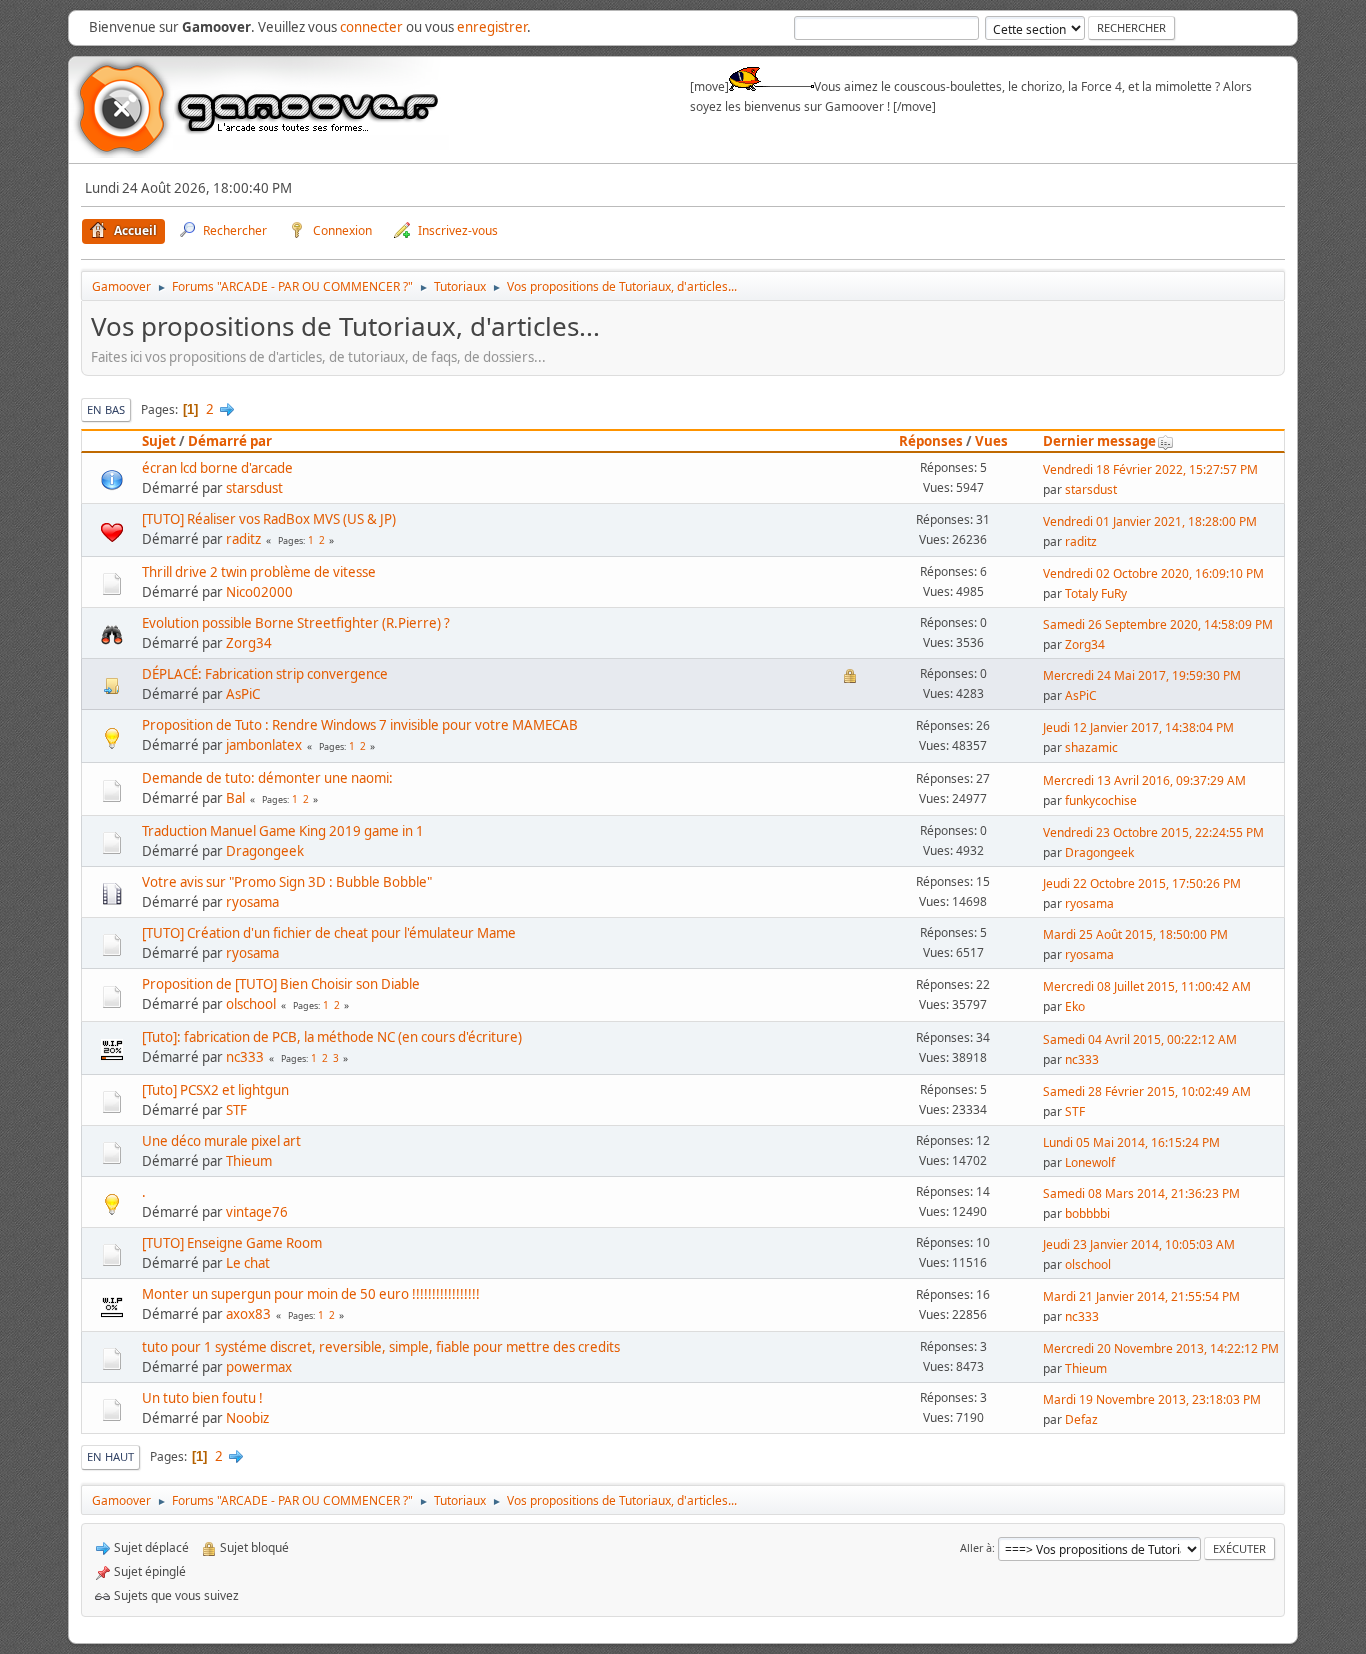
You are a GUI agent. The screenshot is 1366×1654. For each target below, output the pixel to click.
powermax (259, 1367)
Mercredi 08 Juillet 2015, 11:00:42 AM (1147, 986)
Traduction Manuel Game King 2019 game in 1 (283, 831)
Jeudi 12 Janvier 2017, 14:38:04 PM (1138, 727)
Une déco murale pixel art (221, 1141)
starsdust (254, 488)
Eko (1075, 1006)
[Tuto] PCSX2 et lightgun (215, 1090)
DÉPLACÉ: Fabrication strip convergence (265, 674)
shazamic (1091, 747)
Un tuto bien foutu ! (202, 1398)
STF (236, 1110)
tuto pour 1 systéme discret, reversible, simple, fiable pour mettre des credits (381, 1347)
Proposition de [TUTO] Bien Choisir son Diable (281, 984)
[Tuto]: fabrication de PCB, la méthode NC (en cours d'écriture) (332, 1037)
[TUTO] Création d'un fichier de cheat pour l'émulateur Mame (329, 933)
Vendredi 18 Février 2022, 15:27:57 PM (1150, 469)
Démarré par (230, 441)
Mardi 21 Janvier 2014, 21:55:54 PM (1141, 1296)
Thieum (249, 1161)
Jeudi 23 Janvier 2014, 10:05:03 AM (1139, 1244)
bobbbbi (1087, 1213)
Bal (235, 798)
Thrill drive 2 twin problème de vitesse (259, 572)
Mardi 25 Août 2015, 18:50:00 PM (1135, 934)
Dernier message (1099, 441)
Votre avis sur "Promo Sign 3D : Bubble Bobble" (287, 882)
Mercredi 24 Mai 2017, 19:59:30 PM (1142, 675)
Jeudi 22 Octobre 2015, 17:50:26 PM (1142, 883)
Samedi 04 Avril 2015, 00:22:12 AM (1140, 1039)
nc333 (245, 1057)
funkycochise (1101, 800)
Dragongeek (265, 851)
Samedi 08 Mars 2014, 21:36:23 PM (1141, 1193)
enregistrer (492, 27)
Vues (991, 441)
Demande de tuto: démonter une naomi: (267, 778)
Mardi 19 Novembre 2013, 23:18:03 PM (1152, 1399)
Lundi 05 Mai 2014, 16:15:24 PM (1131, 1142)
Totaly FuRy (1096, 593)
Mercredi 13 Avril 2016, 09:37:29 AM (1144, 780)
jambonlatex (264, 745)
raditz (243, 539)
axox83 (248, 1314)
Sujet (159, 441)
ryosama (252, 902)
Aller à (976, 1547)
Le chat (248, 1263)
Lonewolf (1090, 1162)
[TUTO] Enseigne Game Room (232, 1243)
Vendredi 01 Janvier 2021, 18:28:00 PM (1150, 521)
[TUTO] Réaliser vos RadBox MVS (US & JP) (269, 519)
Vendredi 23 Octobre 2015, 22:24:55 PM (1153, 832)
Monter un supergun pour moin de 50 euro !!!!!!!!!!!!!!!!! (311, 1294)
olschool (251, 1004)
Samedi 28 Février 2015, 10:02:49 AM (1147, 1091)
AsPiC (243, 694)
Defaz (1081, 1419)
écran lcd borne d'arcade (217, 468)
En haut (110, 1456)
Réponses (931, 441)
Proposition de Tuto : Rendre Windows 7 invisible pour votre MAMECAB (360, 725)
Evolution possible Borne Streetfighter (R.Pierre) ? (296, 623)
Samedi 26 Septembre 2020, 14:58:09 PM (1158, 624)
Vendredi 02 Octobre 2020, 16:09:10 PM (1153, 573)
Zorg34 (249, 643)
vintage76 (257, 1212)
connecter (371, 27)
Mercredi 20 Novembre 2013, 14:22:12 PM (1161, 1348)
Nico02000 (259, 592)
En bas (106, 409)
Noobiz (247, 1418)
